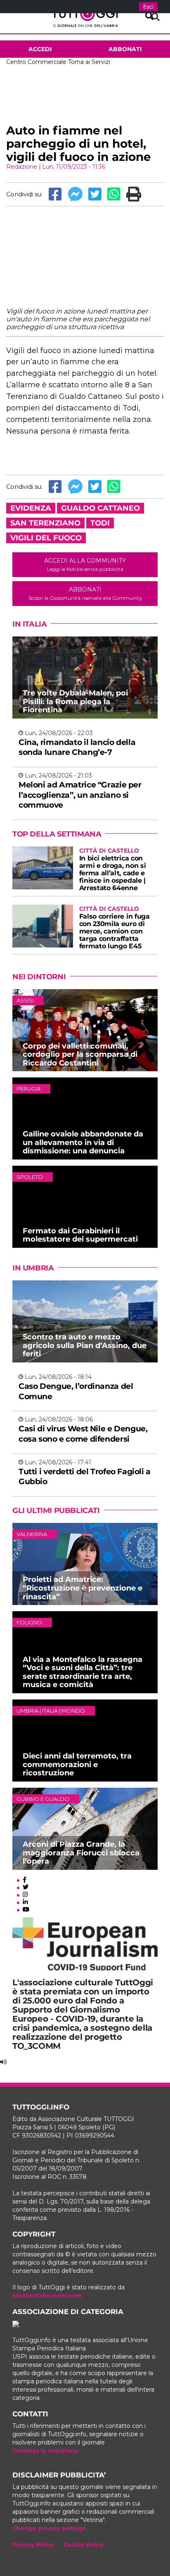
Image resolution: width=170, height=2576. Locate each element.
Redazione (22, 167)
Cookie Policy (84, 2545)
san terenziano (45, 523)
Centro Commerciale (36, 62)
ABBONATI (85, 593)
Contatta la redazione (45, 2451)
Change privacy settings (49, 2528)
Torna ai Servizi (89, 62)
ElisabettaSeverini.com (47, 2296)
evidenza (31, 508)
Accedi (40, 49)
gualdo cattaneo (100, 508)
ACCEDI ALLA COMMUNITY (85, 564)
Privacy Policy (33, 2545)
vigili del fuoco (46, 538)
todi (100, 523)
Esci (148, 7)
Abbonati (125, 49)
